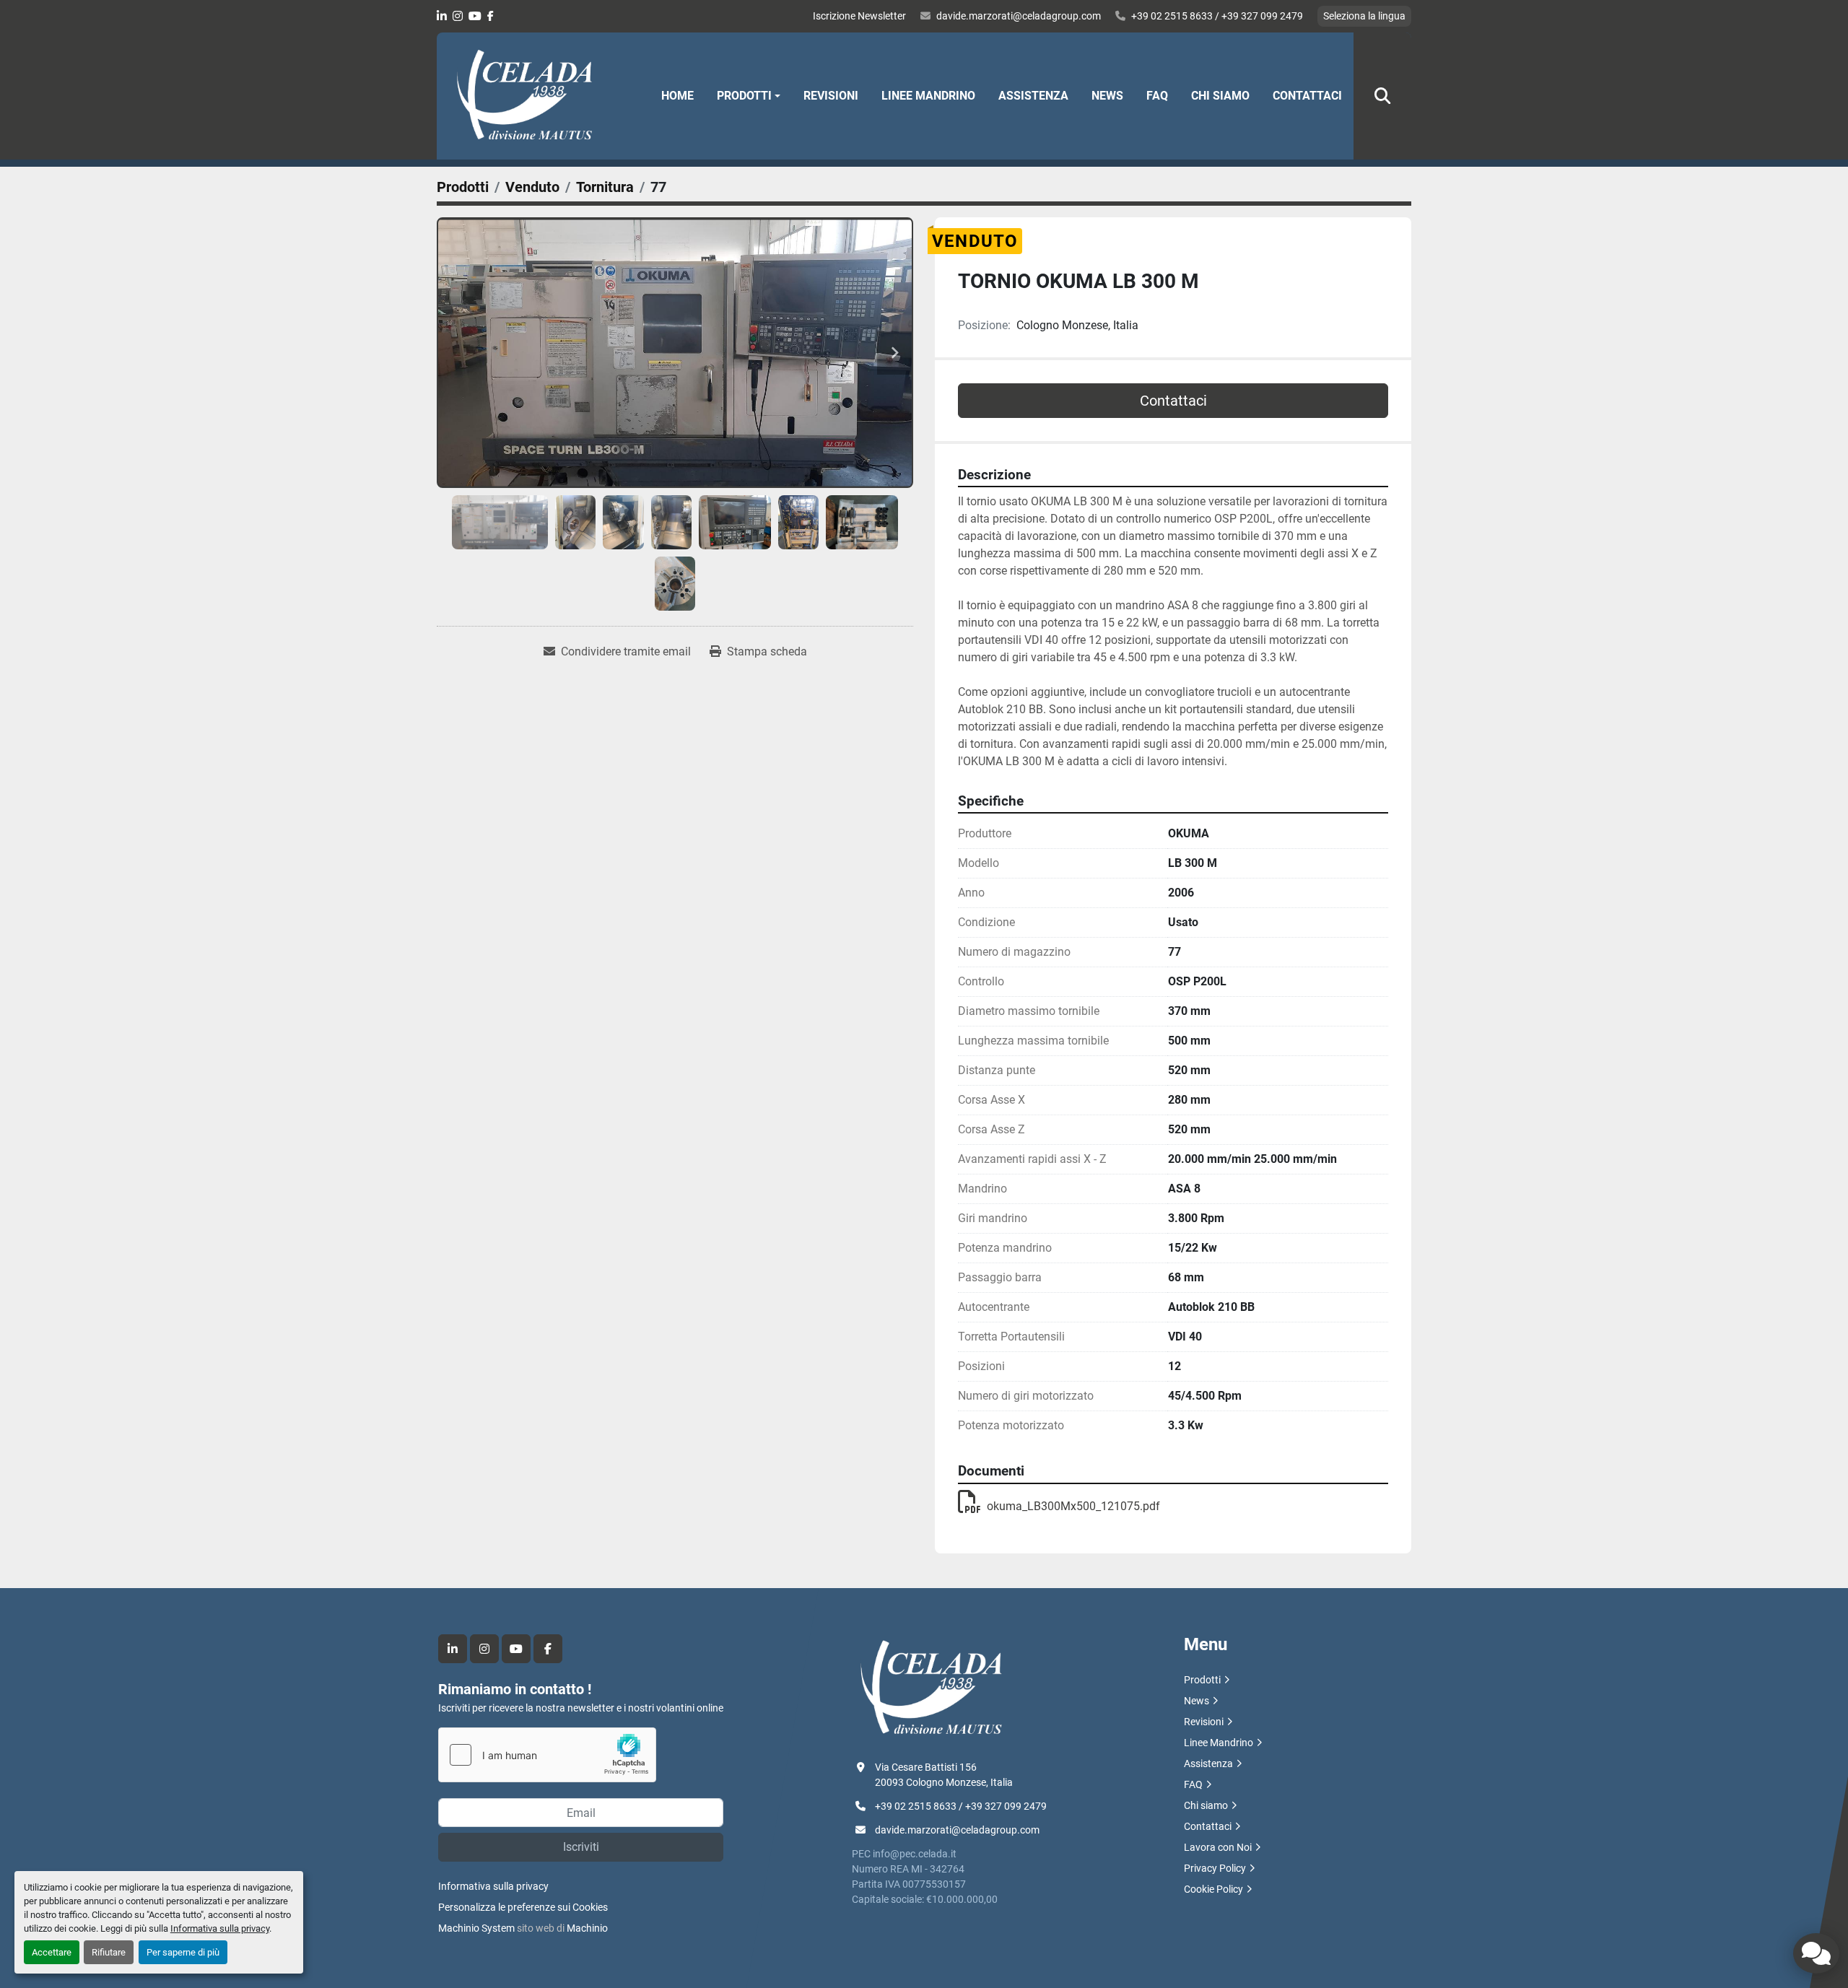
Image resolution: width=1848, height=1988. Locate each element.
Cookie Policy (1213, 1889)
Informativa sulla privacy (220, 1928)
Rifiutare (109, 1952)
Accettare (52, 1952)
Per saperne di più (183, 1952)
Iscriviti (581, 1847)
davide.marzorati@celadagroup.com (1019, 16)
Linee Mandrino (928, 96)
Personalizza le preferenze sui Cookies (523, 1907)
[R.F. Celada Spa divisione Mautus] (931, 1688)
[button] (749, 96)
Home (677, 96)
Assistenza (1033, 96)
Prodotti (744, 96)
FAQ (1157, 96)
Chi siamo (1220, 96)
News (1107, 96)
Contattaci (1307, 96)
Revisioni (831, 96)
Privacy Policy (1215, 1868)
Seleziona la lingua (1364, 16)
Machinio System (476, 1928)
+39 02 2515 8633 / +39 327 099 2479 (1217, 16)
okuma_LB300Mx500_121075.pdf (1073, 1506)
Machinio (587, 1928)
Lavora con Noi (1218, 1847)
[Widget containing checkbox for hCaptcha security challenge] (547, 1755)
